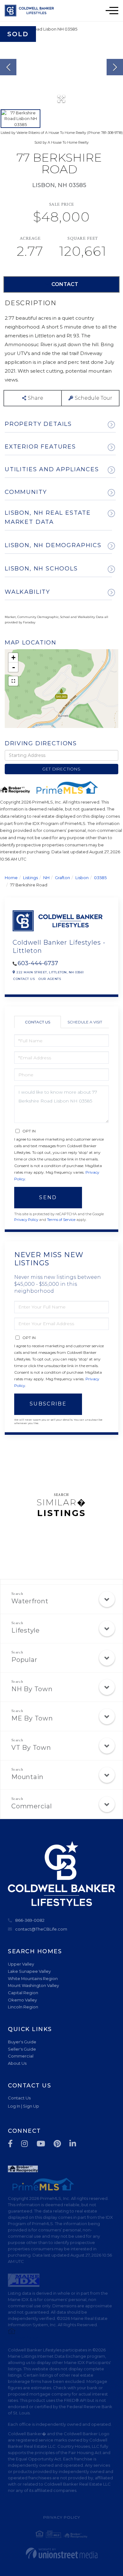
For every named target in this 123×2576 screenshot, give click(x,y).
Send (48, 1197)
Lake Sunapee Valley (29, 1971)
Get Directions (61, 769)
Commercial (32, 1806)
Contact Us (24, 979)
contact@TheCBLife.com (41, 1929)
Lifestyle (26, 1630)
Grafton (62, 878)
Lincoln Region (23, 2007)
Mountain (27, 1777)
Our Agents (50, 979)
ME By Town (32, 1718)
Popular (24, 1660)
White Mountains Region (33, 1978)
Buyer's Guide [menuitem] (22, 2042)
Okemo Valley (22, 2000)
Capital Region (23, 1993)
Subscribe (48, 1404)
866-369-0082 (30, 1920)
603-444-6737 (38, 963)
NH (46, 878)
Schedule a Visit (85, 1022)
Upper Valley (21, 1964)
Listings (30, 878)
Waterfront (30, 1601)
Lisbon (82, 878)
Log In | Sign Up (23, 2106)
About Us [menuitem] (17, 2063)
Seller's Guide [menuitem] (22, 2049)
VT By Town (31, 1748)
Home (11, 878)
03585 (100, 878)
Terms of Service (61, 1220)
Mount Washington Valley (33, 1985)
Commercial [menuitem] (21, 2056)
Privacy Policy (26, 1220)
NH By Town (32, 1689)
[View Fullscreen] (13, 681)
